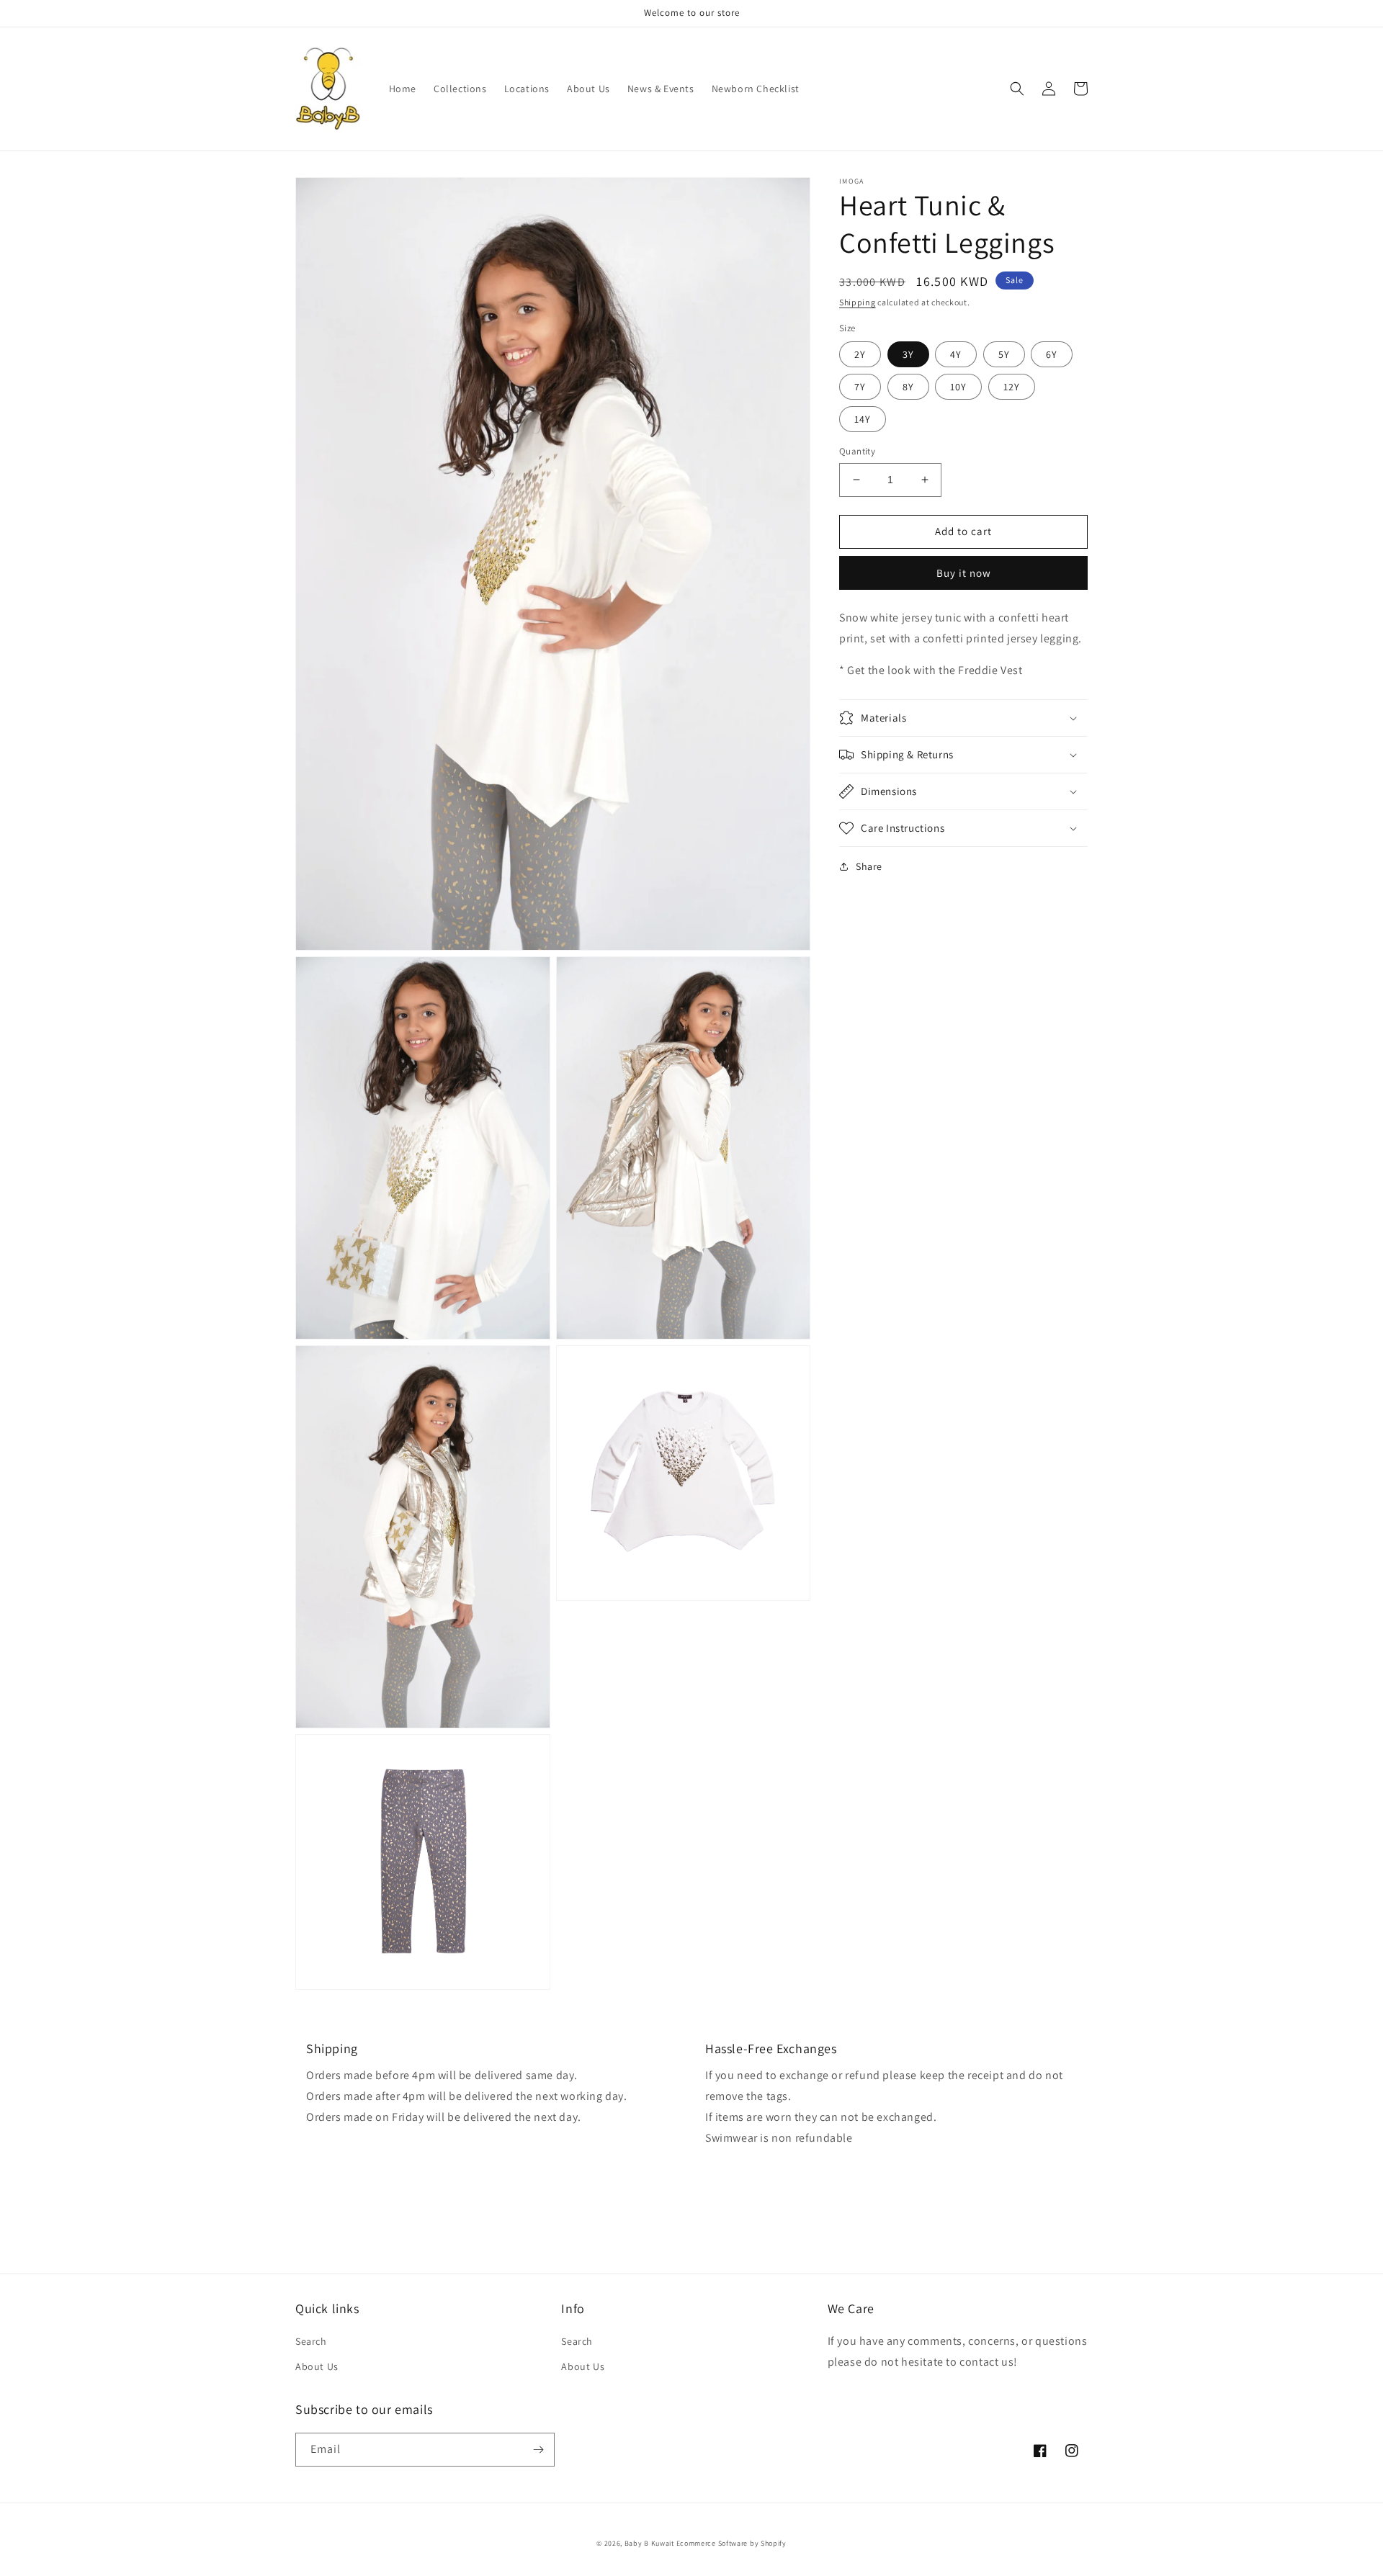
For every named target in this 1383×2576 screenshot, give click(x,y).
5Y (1004, 354)
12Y (1012, 387)
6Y (1052, 354)
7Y (860, 387)
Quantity (857, 451)
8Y (908, 387)
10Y (958, 387)
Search (311, 2341)
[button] (1017, 89)
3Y (908, 354)
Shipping (858, 302)
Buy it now (964, 572)
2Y (860, 354)
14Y (863, 419)
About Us (317, 2366)
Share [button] (869, 866)
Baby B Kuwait (649, 2543)
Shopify (774, 2543)
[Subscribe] (538, 2450)
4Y (956, 354)
